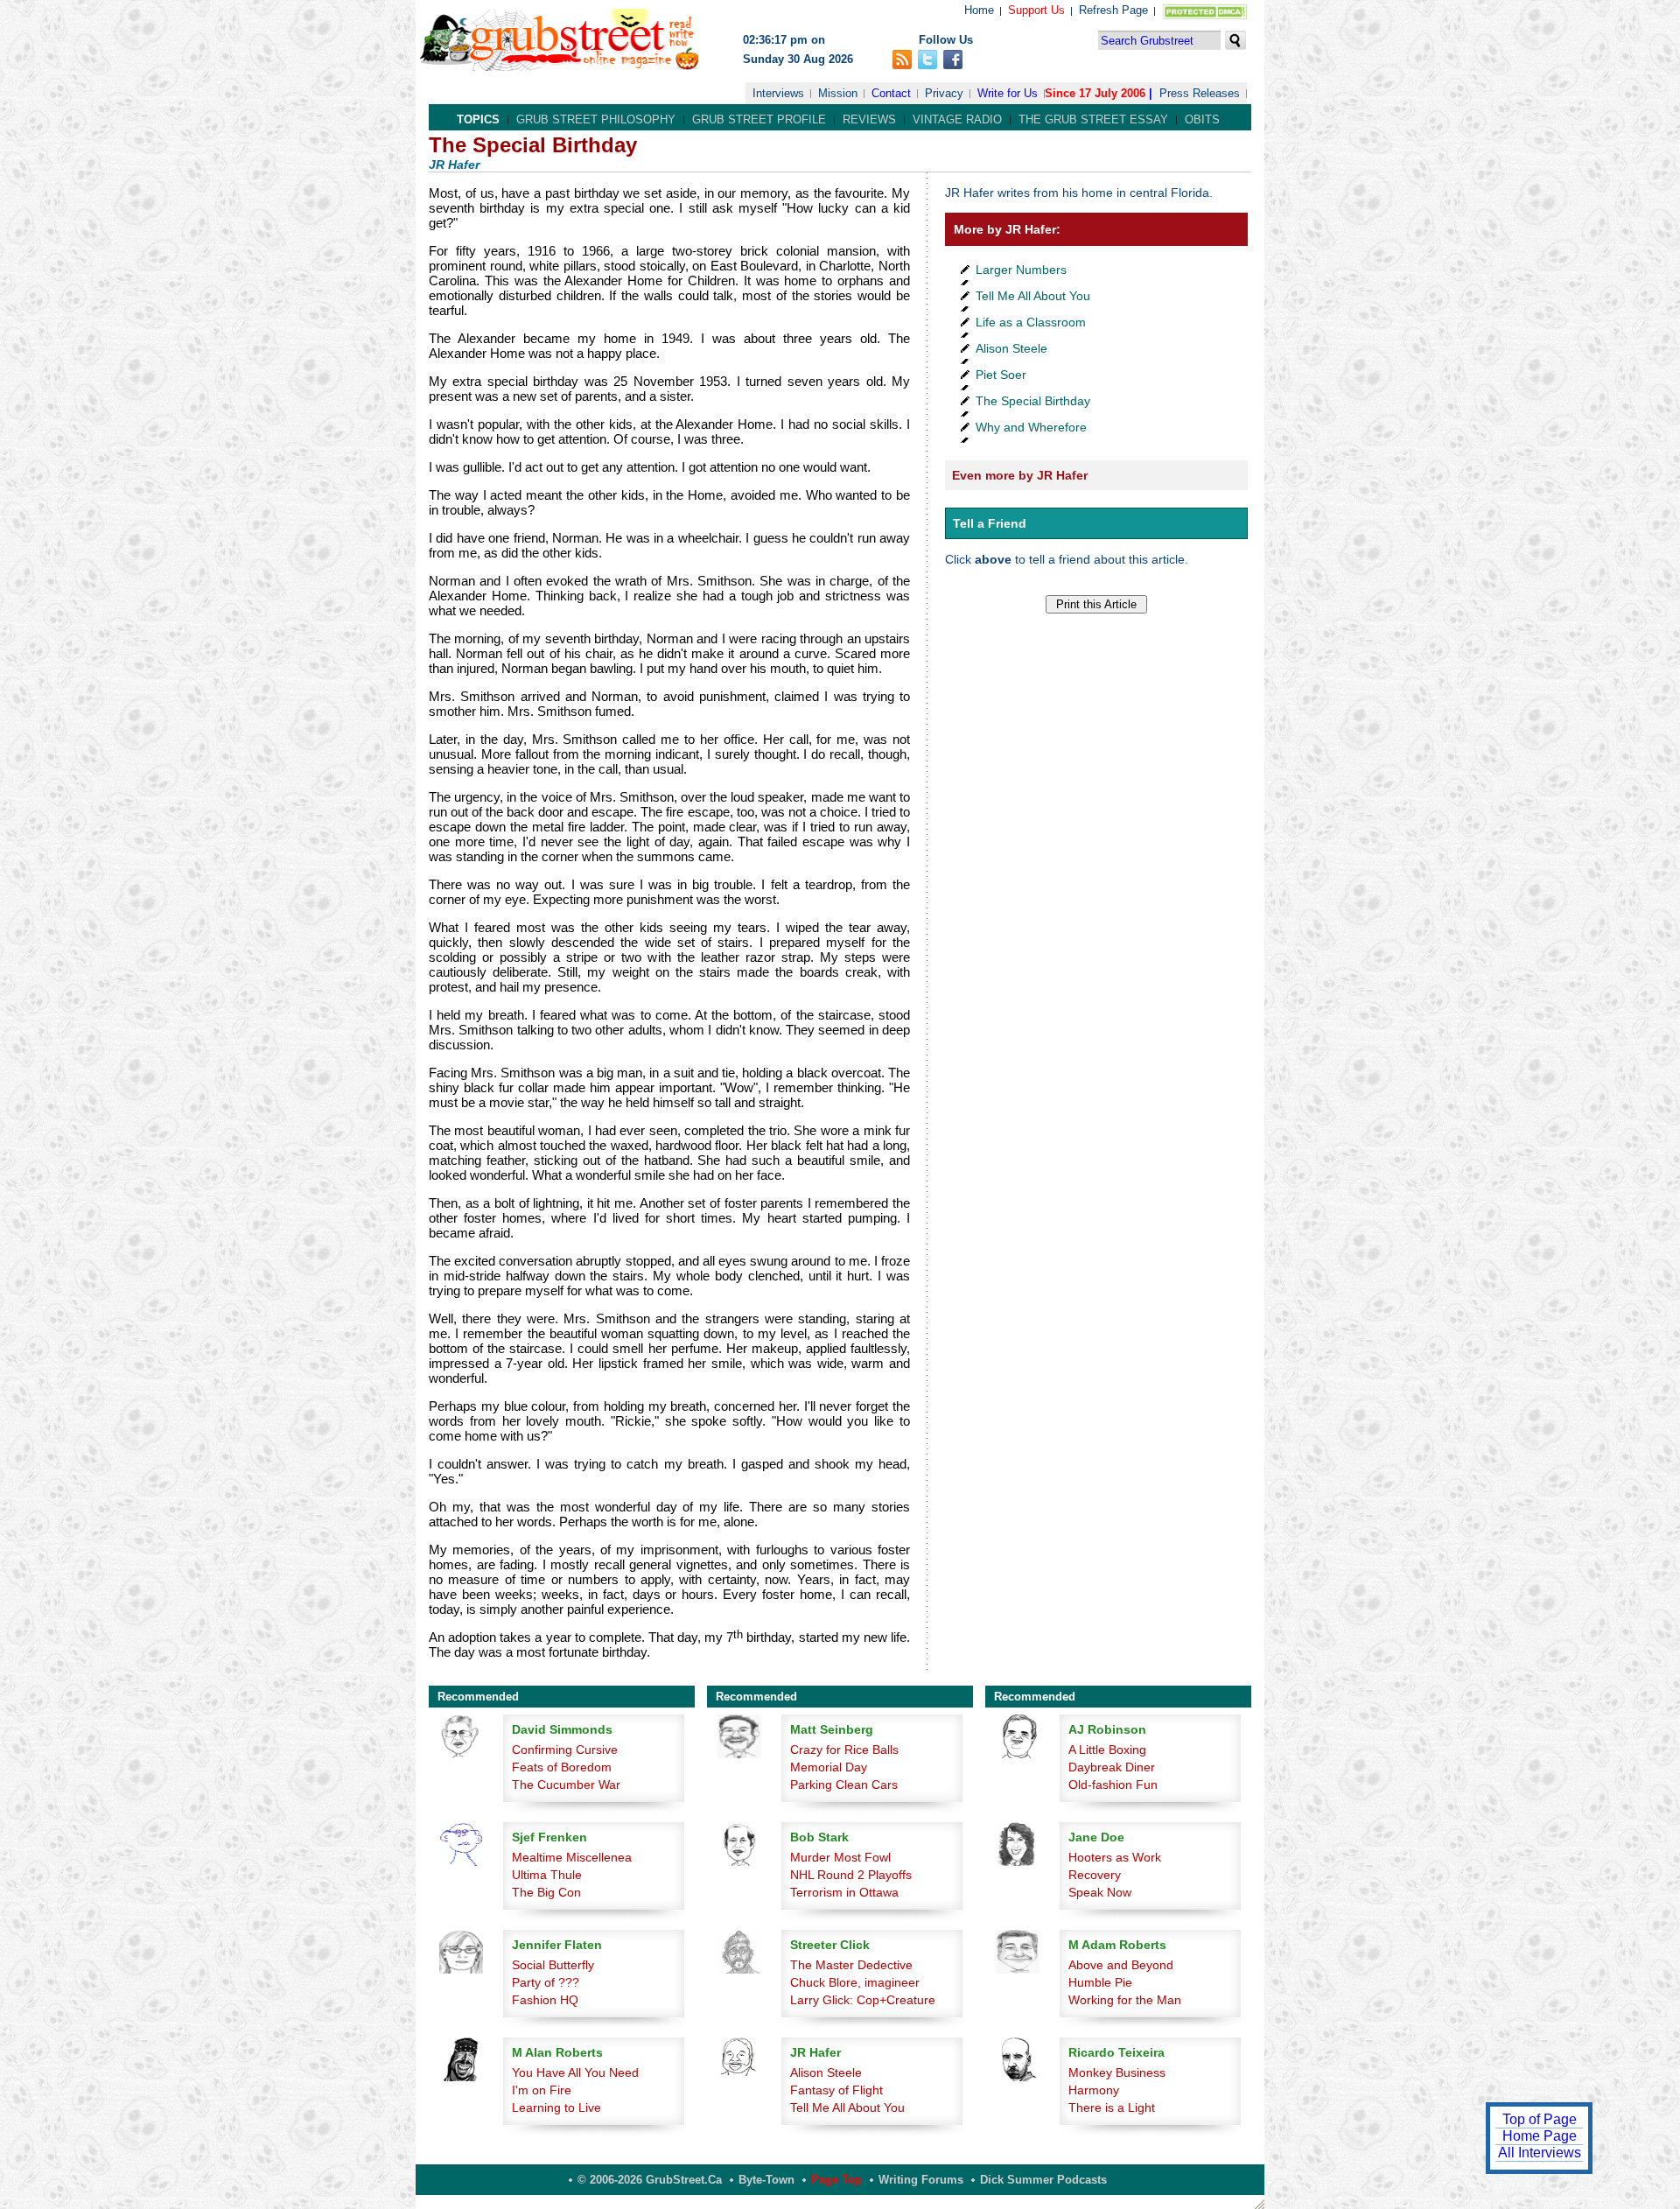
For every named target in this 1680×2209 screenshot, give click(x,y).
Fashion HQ (545, 2000)
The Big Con (546, 1892)
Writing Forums (921, 2180)
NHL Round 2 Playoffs (851, 1875)
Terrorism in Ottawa (844, 1892)
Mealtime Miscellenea (572, 1857)
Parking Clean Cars (844, 1785)
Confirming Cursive (565, 1750)
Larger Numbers (1021, 270)
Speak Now (1100, 1892)
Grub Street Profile (759, 119)
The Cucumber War (566, 1785)
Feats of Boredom (562, 1767)
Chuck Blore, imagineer (855, 1982)
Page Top (836, 2180)
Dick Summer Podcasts (1043, 2180)
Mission (838, 93)
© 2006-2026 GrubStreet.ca (650, 2180)
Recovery (1095, 1875)
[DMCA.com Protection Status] (1201, 15)
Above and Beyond (1121, 1965)
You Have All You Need (575, 2072)
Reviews (869, 119)
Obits (1202, 119)
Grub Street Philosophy (596, 119)
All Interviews (1540, 2153)
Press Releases (1200, 93)
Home (979, 10)
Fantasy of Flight (836, 2090)
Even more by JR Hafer (1020, 475)
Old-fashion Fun (1113, 1785)
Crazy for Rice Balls (844, 1750)
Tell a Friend (990, 523)
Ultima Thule (547, 1875)
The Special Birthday (1033, 401)
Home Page (1540, 2136)
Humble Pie (1100, 1982)
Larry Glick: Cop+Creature (863, 2000)
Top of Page (1540, 2119)
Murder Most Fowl (840, 1857)
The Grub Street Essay (1093, 119)
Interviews (778, 93)
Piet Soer (1001, 375)
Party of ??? (546, 1982)
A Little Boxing (1107, 1750)
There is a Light (1112, 2107)
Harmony (1094, 2090)
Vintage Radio (957, 119)
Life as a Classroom (1031, 322)
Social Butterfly (553, 1965)
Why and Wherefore (1031, 427)
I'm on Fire (542, 2090)
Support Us (1036, 10)
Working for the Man (1125, 2000)
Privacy (944, 93)
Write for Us (1008, 93)
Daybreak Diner (1112, 1767)
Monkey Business (1117, 2072)
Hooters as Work (1115, 1857)
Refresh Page (1113, 10)
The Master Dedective (851, 1965)
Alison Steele (1011, 348)
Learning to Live (556, 2107)
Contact (891, 93)
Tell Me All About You (1033, 296)
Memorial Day (829, 1767)
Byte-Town (766, 2180)
